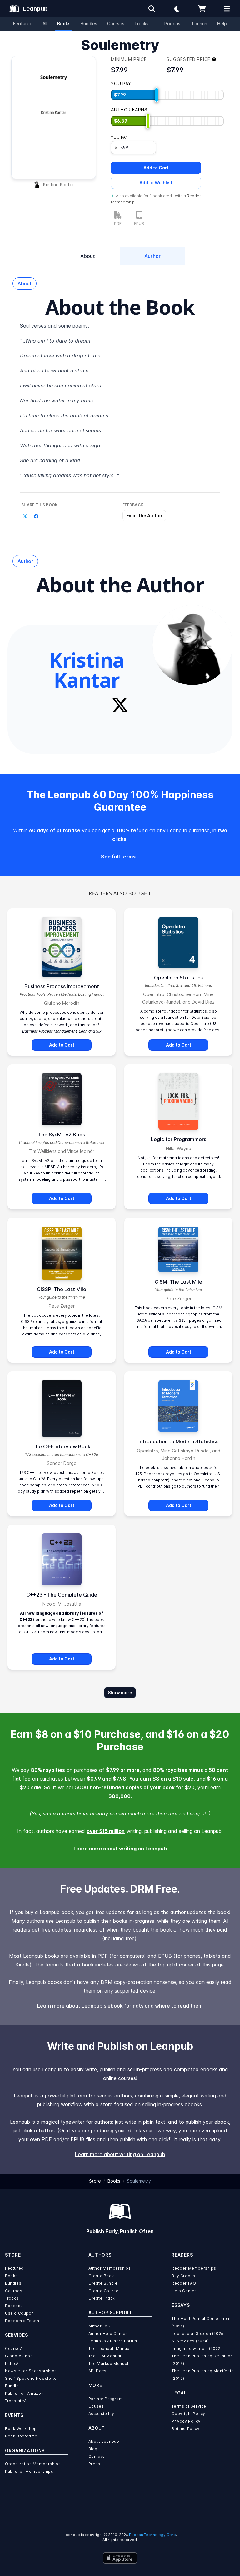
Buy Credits (183, 2276)
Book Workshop (21, 2429)
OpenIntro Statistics (178, 978)
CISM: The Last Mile (178, 1282)
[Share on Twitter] (25, 516)
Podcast (173, 24)
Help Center (184, 2291)
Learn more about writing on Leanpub (120, 1849)
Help (222, 24)
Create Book (101, 2276)
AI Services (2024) (190, 2341)
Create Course (104, 2291)
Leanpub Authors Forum (113, 2341)
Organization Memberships (33, 2464)
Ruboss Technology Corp (152, 2535)
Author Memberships (110, 2268)
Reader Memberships (194, 2268)
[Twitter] (120, 705)
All (45, 24)
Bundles (89, 24)
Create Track (102, 2298)
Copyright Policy (188, 2414)
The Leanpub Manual (110, 2348)
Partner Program (106, 2399)
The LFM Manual (105, 2356)
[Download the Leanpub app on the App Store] (120, 2558)
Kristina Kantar (59, 185)
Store (95, 2181)
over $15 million (106, 1831)
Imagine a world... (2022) (197, 2348)
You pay (119, 137)
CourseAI (14, 2348)
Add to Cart (156, 168)
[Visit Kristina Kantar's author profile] (192, 645)
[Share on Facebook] (36, 516)
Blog (93, 2449)
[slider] (157, 95)
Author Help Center (108, 2333)
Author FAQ (100, 2326)
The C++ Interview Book (62, 1446)
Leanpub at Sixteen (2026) (198, 2333)
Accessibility (101, 2414)
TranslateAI (17, 2401)
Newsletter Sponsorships (31, 2371)
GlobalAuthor (18, 2356)
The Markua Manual (108, 2363)
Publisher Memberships (29, 2471)
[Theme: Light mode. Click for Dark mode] (177, 9)
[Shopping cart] (202, 9)
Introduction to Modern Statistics (178, 1441)
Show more (120, 1692)
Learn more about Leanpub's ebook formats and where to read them (120, 2006)
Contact (96, 2456)
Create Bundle (103, 2283)
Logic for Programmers (179, 1139)
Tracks (141, 24)
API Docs (97, 2371)
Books (64, 24)
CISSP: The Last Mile (62, 1289)
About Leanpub (104, 2441)
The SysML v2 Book (62, 1135)
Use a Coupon (19, 2313)
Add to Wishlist (156, 183)
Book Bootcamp (21, 2436)
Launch (200, 24)
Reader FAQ (184, 2283)
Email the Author (144, 515)
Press (94, 2464)
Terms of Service (189, 2406)
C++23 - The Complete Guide (62, 1595)
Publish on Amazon (24, 2393)
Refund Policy (185, 2429)
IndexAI (12, 2363)
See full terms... (120, 857)
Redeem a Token (22, 2321)
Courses (116, 24)
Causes (96, 2406)
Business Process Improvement (62, 986)
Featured (23, 24)
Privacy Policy (186, 2421)
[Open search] (152, 9)
